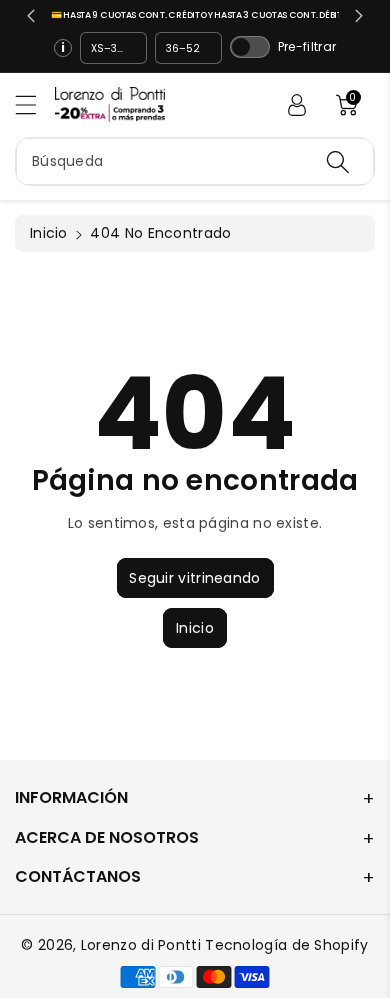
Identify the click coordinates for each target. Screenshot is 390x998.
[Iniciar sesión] (297, 105)
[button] (35, 104)
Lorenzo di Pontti (141, 945)
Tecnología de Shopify (286, 945)
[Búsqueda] (338, 161)
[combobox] (195, 161)
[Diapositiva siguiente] (359, 16)
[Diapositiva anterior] (31, 16)
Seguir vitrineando (194, 578)
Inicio (49, 233)
